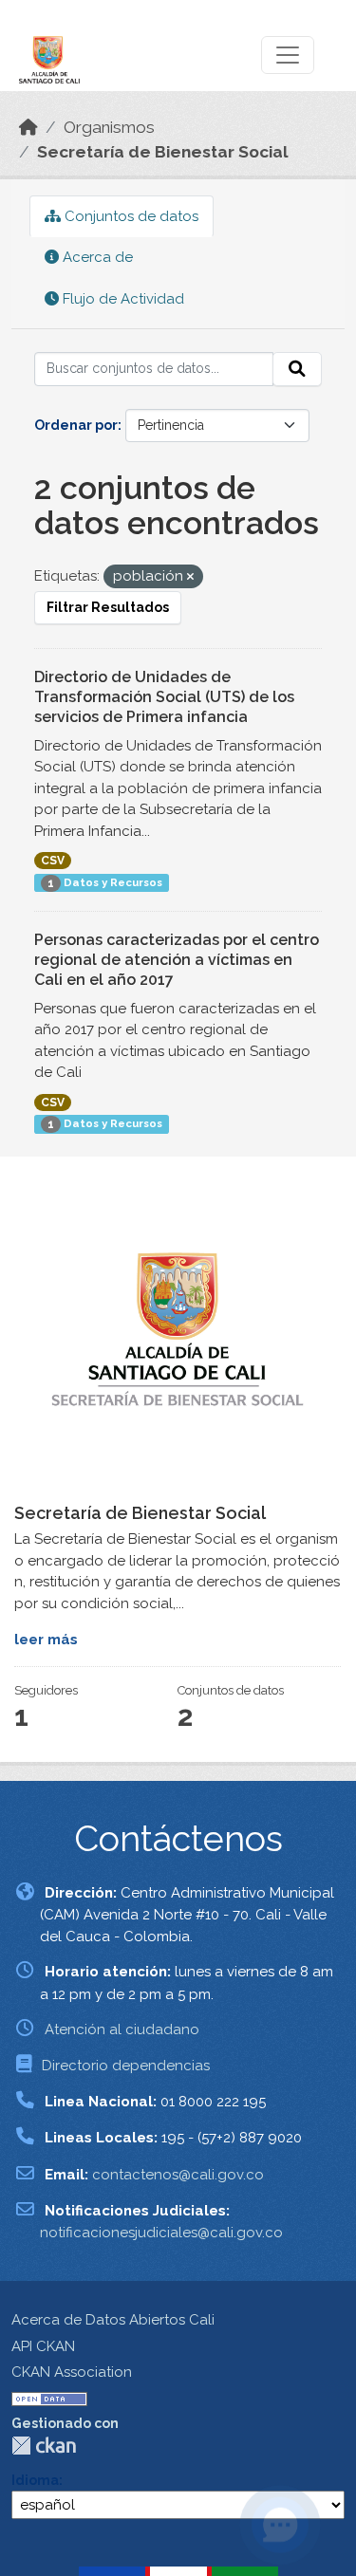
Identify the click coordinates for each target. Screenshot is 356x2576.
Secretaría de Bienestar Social (163, 152)
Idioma (35, 2480)
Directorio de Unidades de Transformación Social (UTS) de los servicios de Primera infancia (164, 697)
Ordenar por (76, 425)
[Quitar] (190, 577)
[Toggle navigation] (288, 55)
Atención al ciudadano (122, 2029)
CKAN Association (72, 2372)
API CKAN (43, 2346)
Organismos (109, 127)
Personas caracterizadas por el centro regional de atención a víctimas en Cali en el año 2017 (177, 960)
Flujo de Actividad (122, 299)
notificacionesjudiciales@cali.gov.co (161, 2233)
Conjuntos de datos (130, 216)
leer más (46, 1640)
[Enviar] (297, 369)
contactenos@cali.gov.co (178, 2175)
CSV (53, 861)
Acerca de (96, 257)
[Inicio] (28, 127)
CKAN (44, 2446)
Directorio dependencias (126, 2066)
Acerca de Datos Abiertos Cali (113, 2320)
